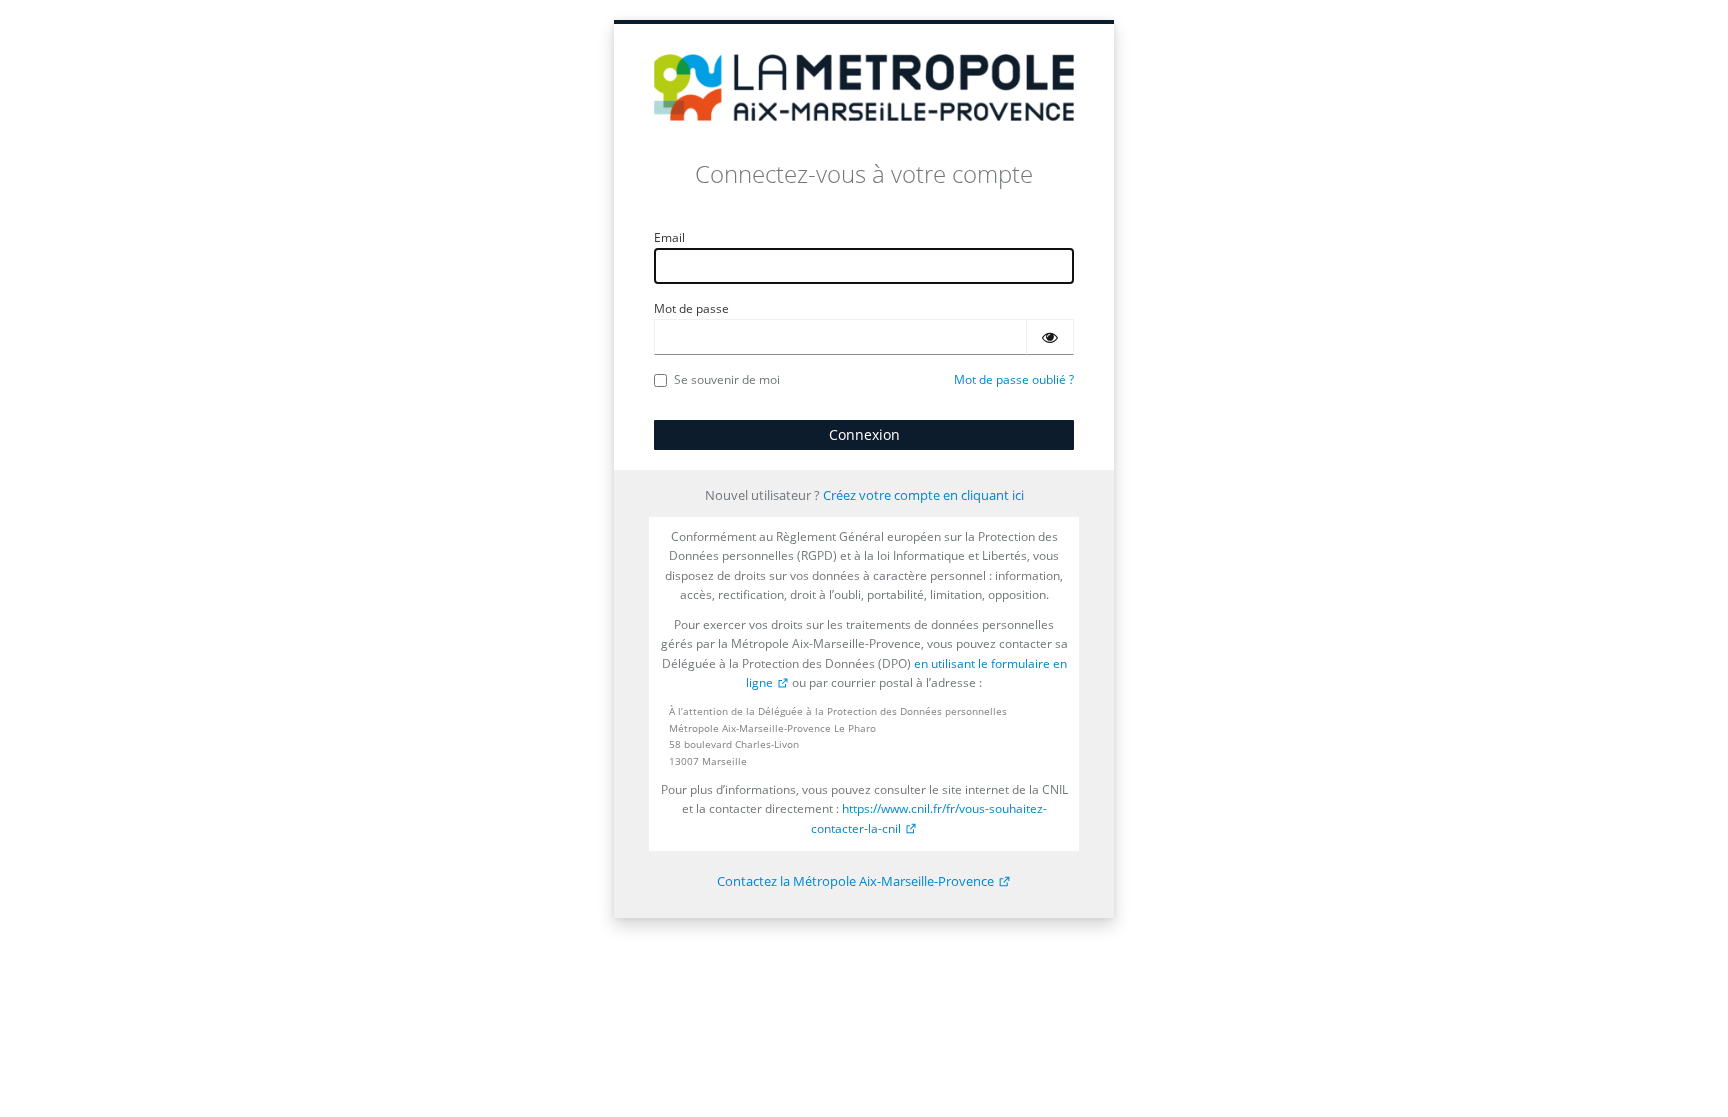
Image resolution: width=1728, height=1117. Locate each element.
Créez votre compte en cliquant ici (923, 495)
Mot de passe (691, 308)
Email (669, 237)
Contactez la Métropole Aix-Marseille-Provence (855, 881)
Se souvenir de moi (727, 379)
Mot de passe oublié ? (1014, 379)
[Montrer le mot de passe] (1050, 337)
